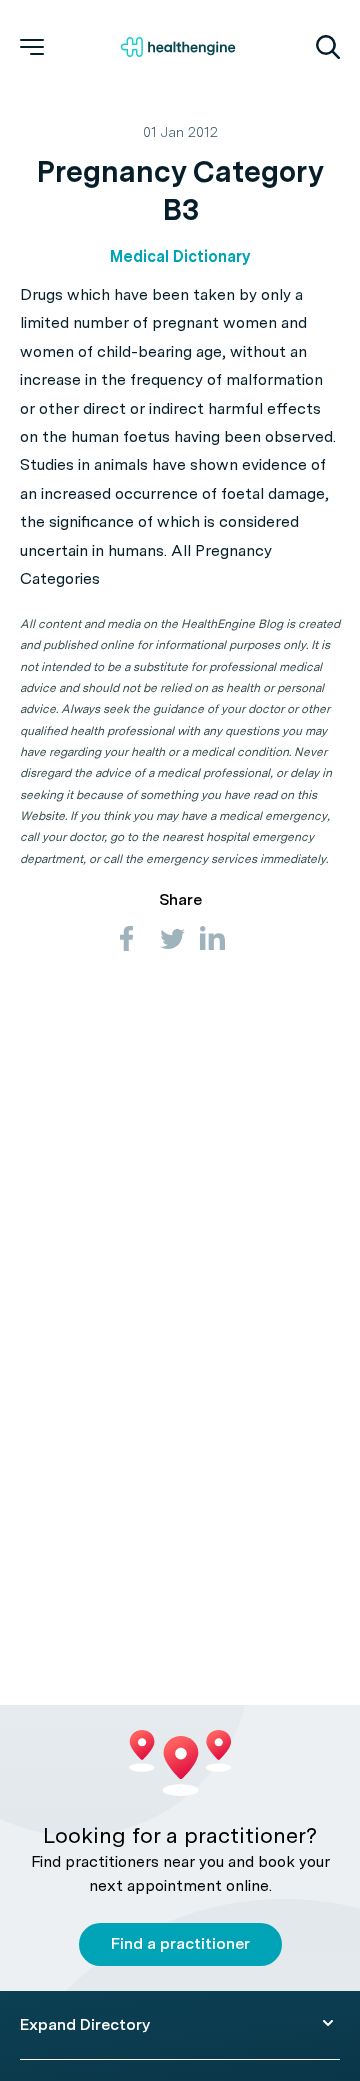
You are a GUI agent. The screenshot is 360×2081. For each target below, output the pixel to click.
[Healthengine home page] (178, 47)
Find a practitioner (180, 1943)
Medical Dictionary (180, 256)
